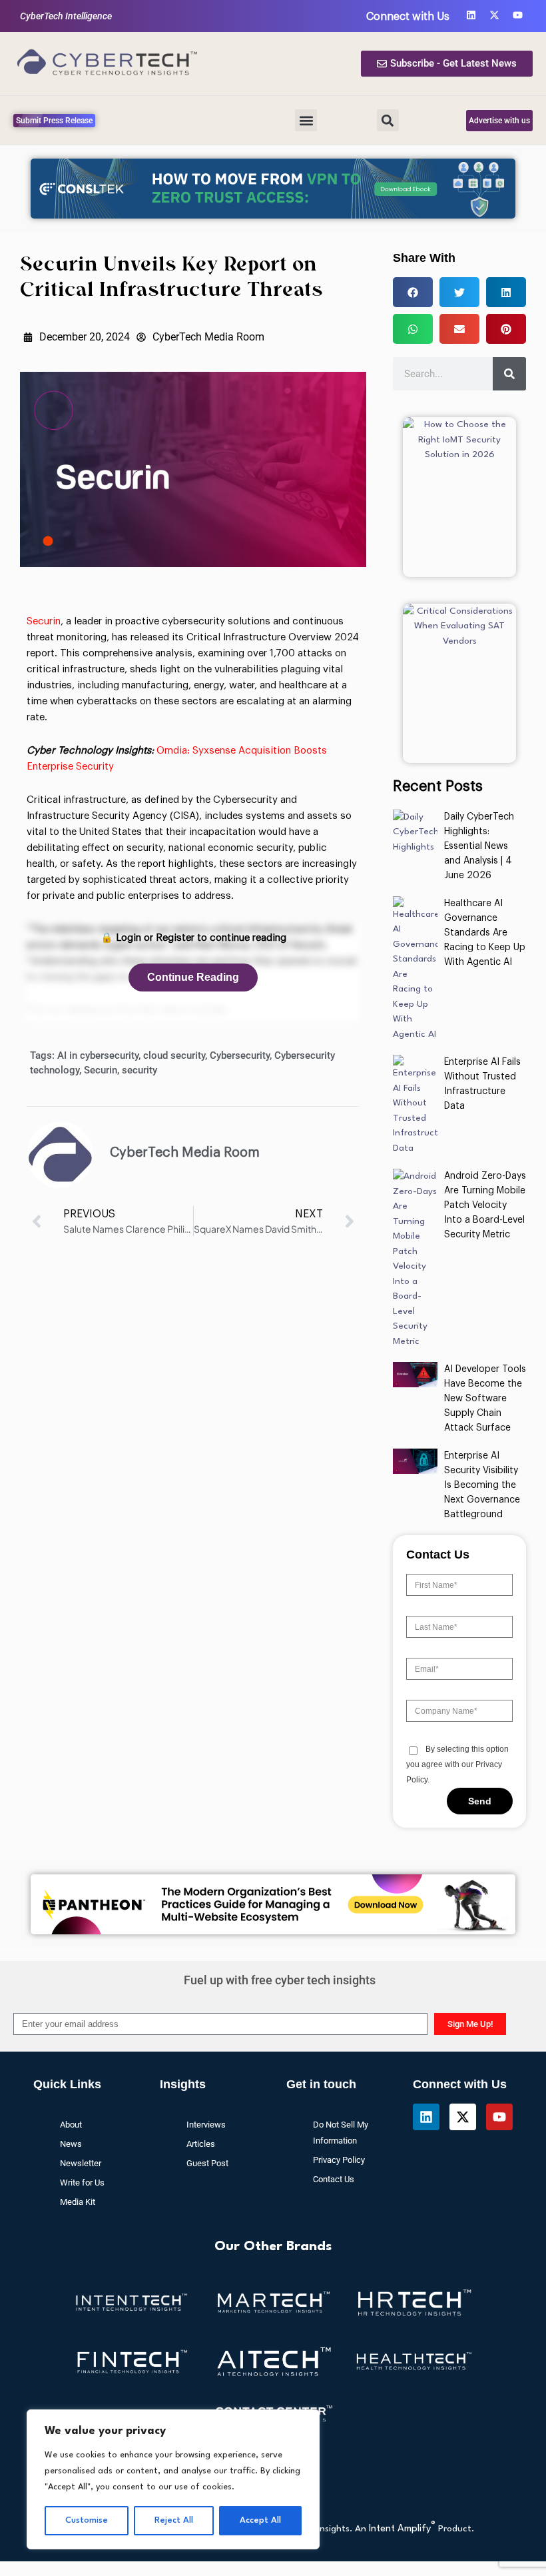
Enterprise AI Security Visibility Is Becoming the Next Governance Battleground (482, 1485)
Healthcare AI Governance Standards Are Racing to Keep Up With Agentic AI (485, 933)
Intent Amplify (402, 2529)
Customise (87, 2520)
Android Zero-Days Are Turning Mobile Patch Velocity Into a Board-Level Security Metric (485, 1205)
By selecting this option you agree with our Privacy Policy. (457, 1764)
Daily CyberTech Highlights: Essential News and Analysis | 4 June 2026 (479, 846)
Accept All (260, 2520)
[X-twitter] (494, 15)
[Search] (509, 374)
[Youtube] (518, 15)
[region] (173, 2479)
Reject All (174, 2520)
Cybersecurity (240, 1055)
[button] (306, 120)
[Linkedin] (471, 15)
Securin (44, 621)
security (139, 1070)
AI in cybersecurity (98, 1055)
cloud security (174, 1055)
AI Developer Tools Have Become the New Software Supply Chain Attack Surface (485, 1399)
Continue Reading (193, 977)
